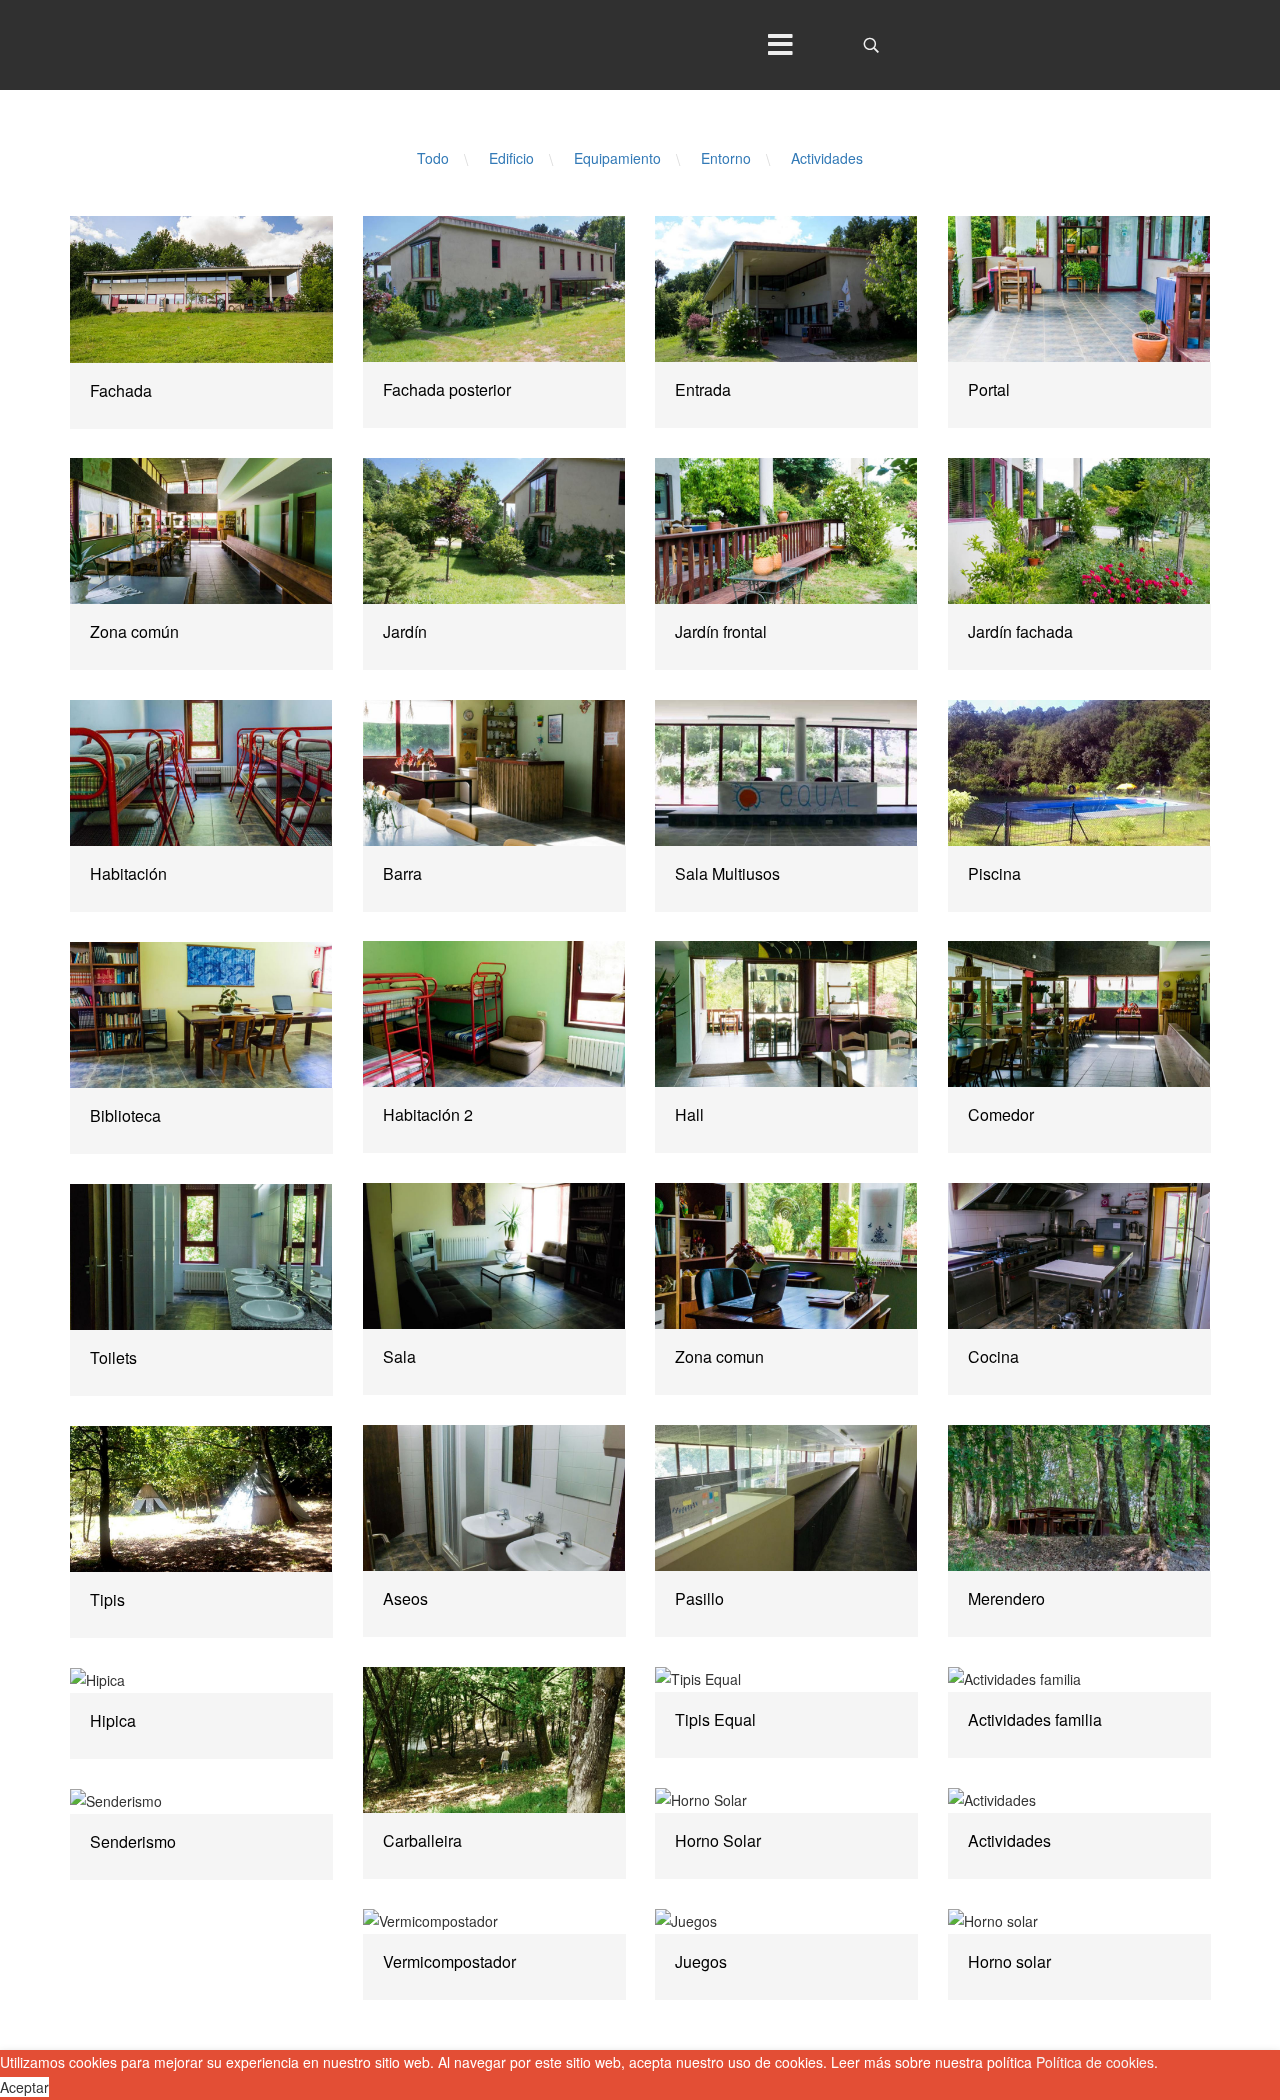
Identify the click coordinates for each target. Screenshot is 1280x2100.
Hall (689, 1114)
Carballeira (422, 1840)
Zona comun (719, 1356)
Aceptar (24, 2087)
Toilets (113, 1357)
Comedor (1001, 1114)
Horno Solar (718, 1840)
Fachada (121, 390)
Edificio (511, 158)
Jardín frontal (721, 631)
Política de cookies (1095, 2062)
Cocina (993, 1356)
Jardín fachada (1020, 631)
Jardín (405, 631)
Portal (989, 389)
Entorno (726, 158)
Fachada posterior (447, 389)
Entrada (703, 389)
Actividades (827, 158)
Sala (399, 1356)
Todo (433, 158)
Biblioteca (125, 1115)
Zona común (134, 631)
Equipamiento (617, 158)
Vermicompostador (449, 1961)
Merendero (1006, 1598)
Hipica (113, 1720)
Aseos (405, 1598)
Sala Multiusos (727, 873)
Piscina (994, 873)
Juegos (701, 1961)
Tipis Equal (715, 1719)
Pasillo (699, 1598)
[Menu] (780, 45)
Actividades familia (1035, 1719)
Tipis (107, 1599)
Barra (402, 873)
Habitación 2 (428, 1114)
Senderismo (133, 1841)
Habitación (128, 873)
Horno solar (1009, 1961)
